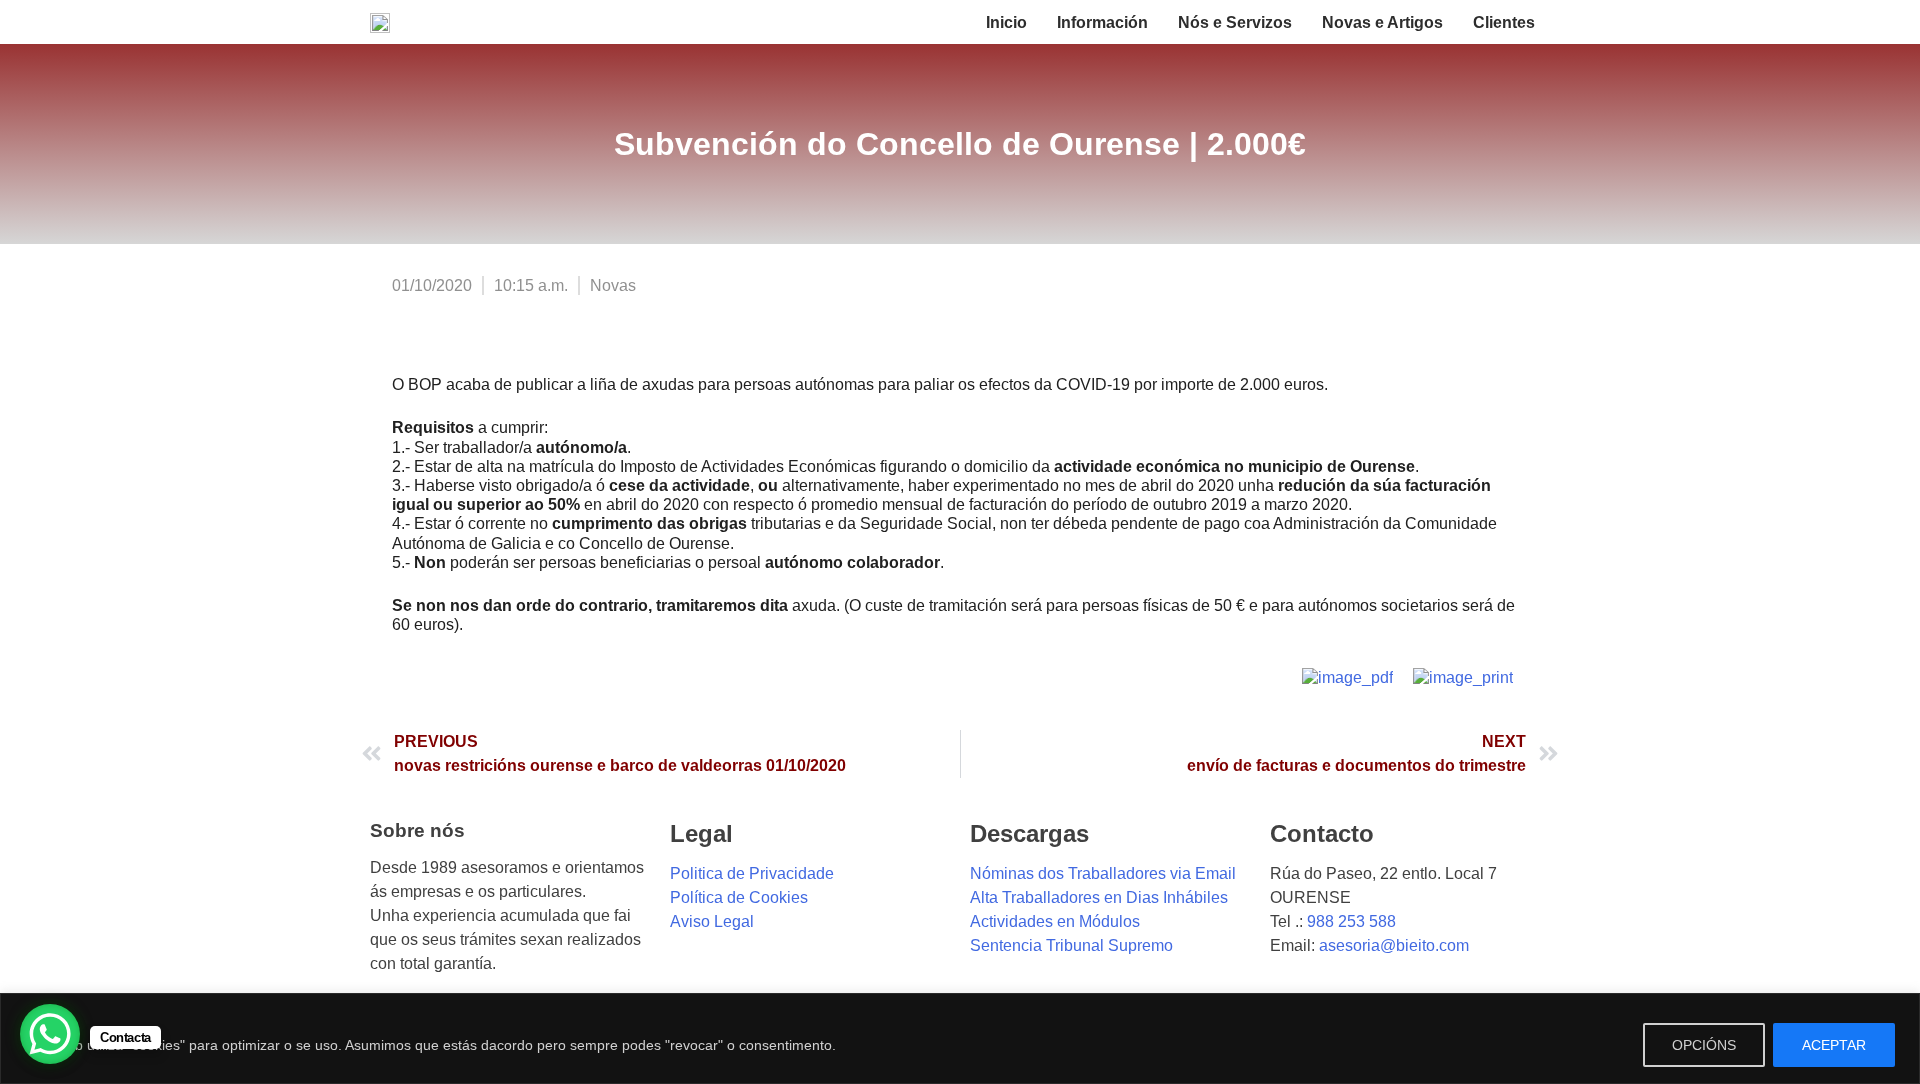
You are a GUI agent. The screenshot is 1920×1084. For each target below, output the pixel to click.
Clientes (1504, 22)
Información (1102, 22)
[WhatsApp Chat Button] (50, 1034)
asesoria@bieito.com (1394, 945)
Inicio (1006, 22)
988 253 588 (1351, 921)
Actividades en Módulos (1055, 921)
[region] (960, 1038)
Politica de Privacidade (752, 873)
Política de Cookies (739, 897)
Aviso (690, 921)
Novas (613, 285)
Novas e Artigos (1382, 22)
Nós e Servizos (1235, 22)
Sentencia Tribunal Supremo (1071, 945)
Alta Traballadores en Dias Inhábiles (1099, 897)
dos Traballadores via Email (1135, 873)
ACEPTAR (1834, 1045)
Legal (732, 921)
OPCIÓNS (1704, 1045)
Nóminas (1002, 873)
